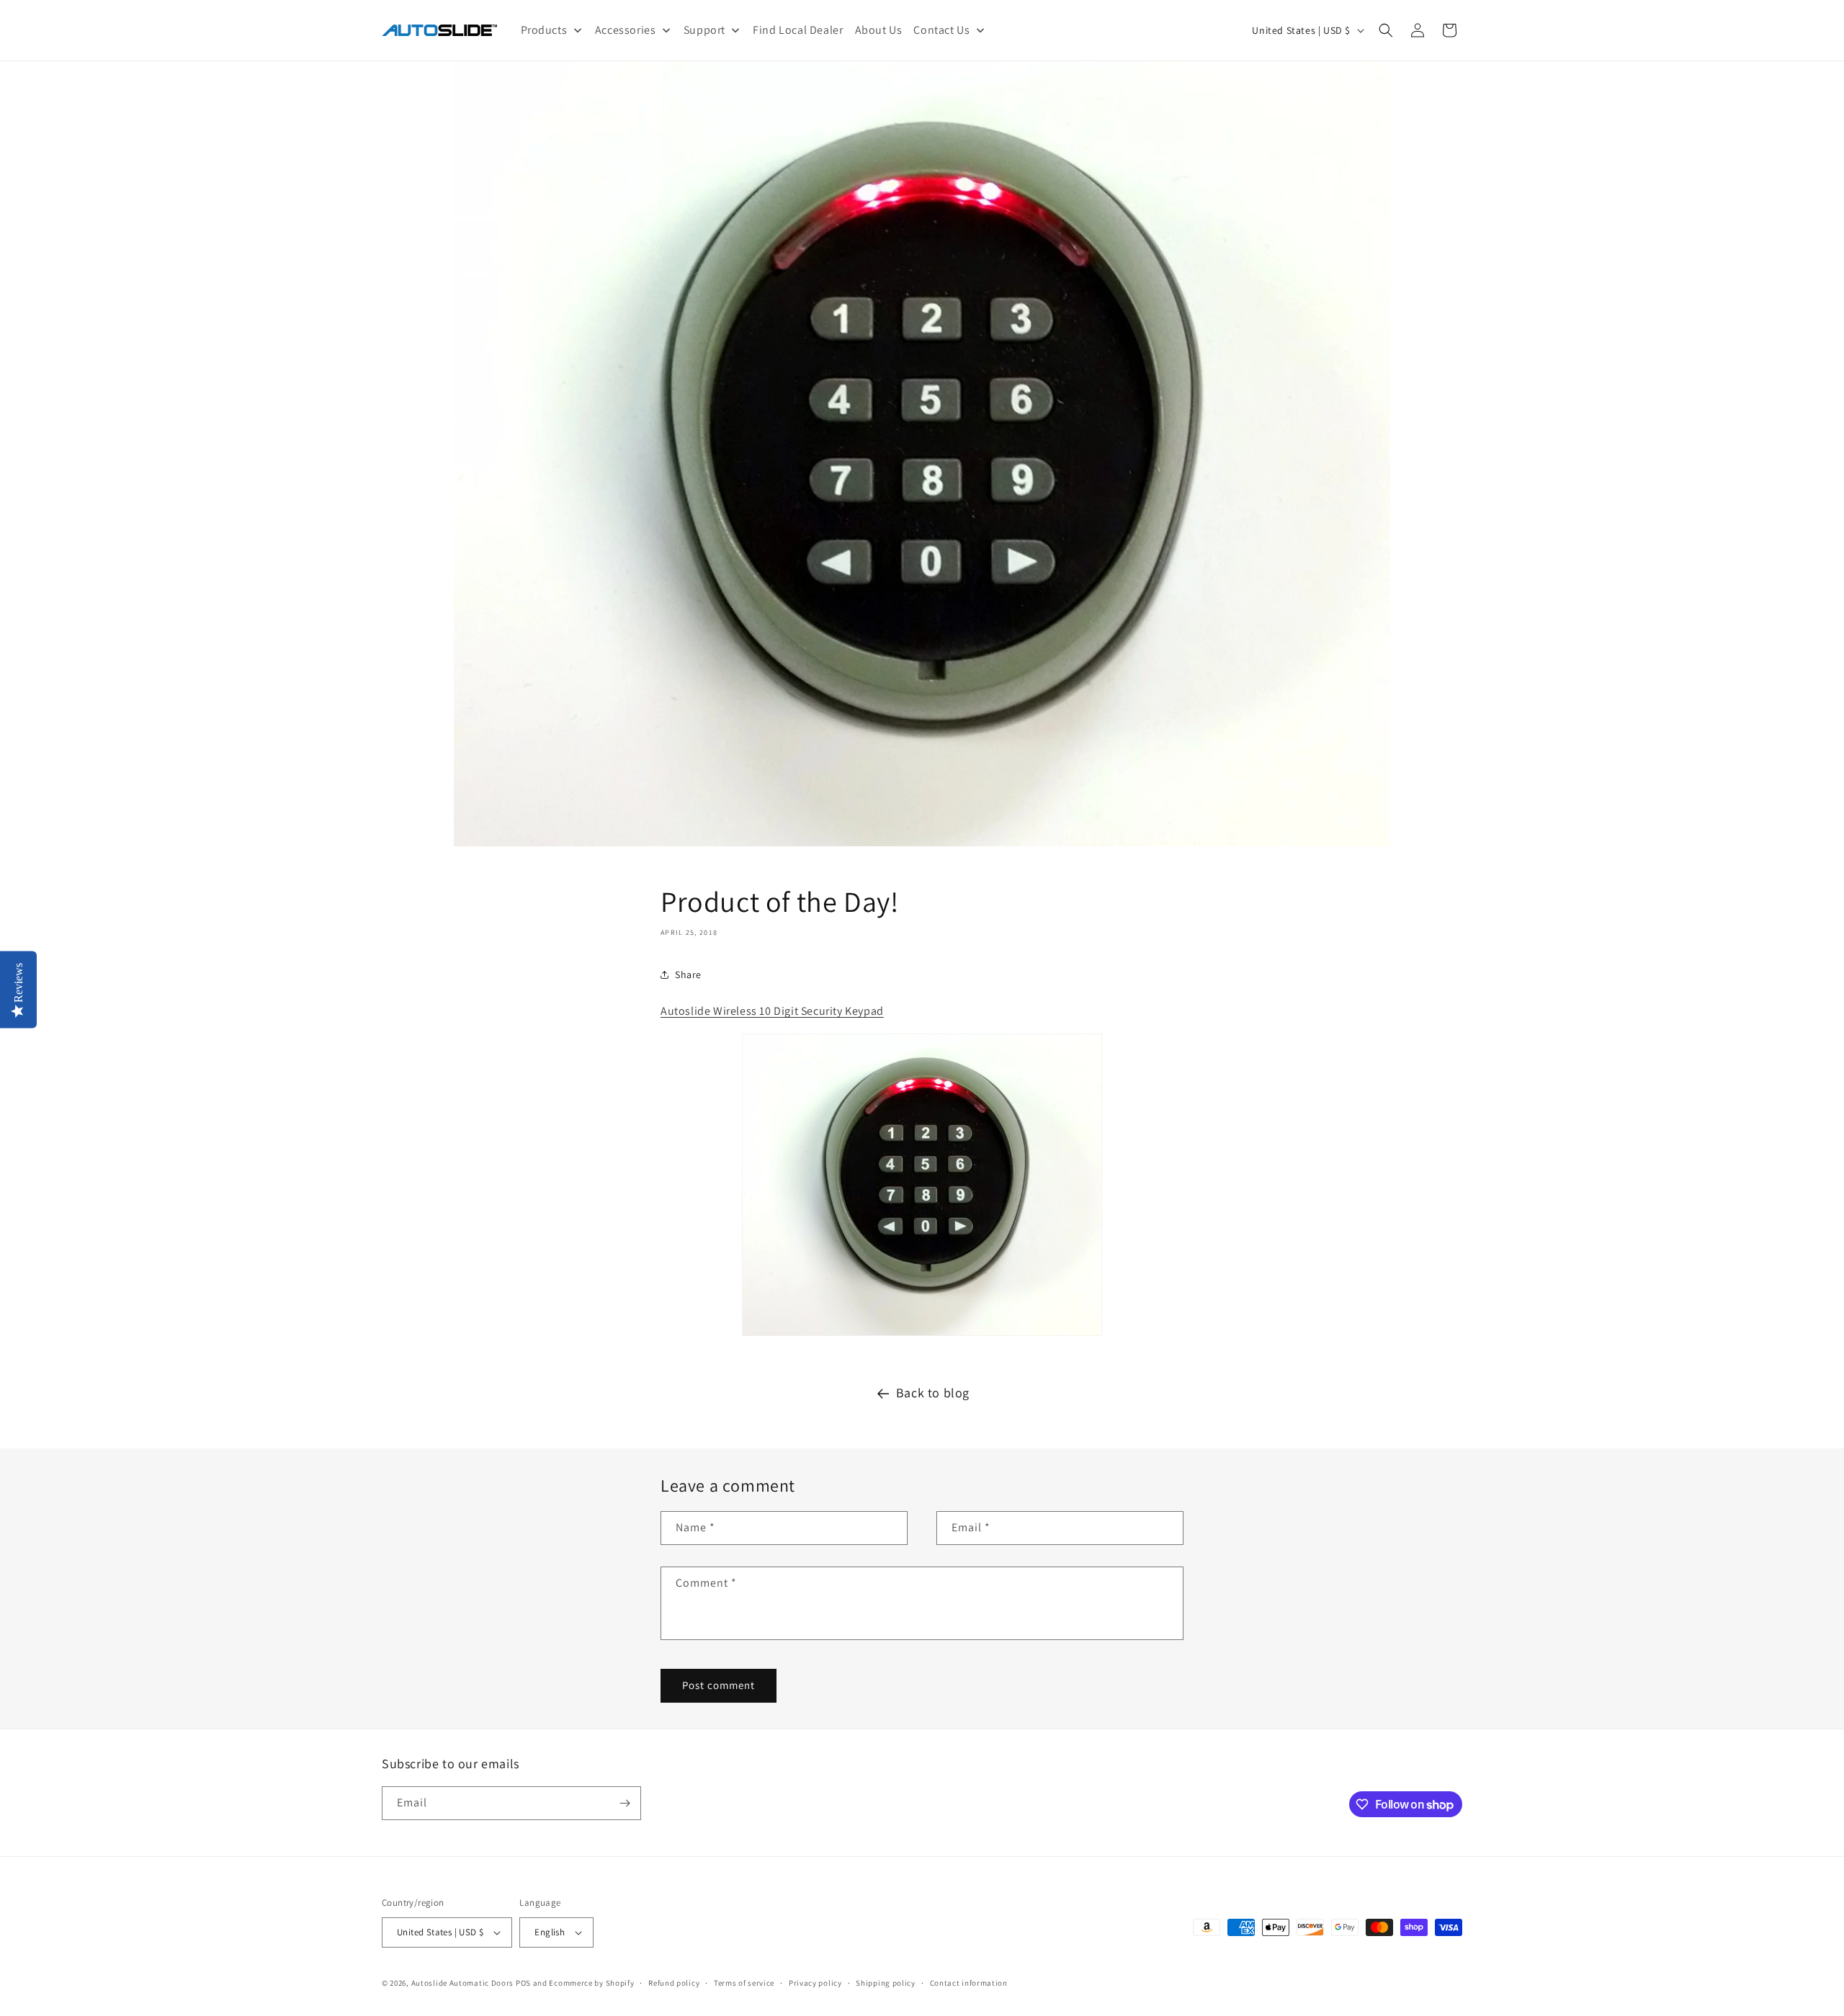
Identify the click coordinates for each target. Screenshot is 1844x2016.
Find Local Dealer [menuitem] (798, 30)
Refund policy (674, 1983)
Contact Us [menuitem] (941, 30)
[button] (1386, 30)
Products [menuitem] (544, 30)
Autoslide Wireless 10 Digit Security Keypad (772, 1011)
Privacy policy (815, 1983)
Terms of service (744, 1983)
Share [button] (688, 975)
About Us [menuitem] (879, 30)
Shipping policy (886, 1983)
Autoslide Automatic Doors (463, 1983)
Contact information (969, 1983)
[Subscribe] (625, 1803)
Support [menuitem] (704, 30)
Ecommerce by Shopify (591, 1983)
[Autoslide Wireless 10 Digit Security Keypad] (922, 1335)
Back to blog (933, 1393)
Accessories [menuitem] (626, 30)
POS (523, 1983)
